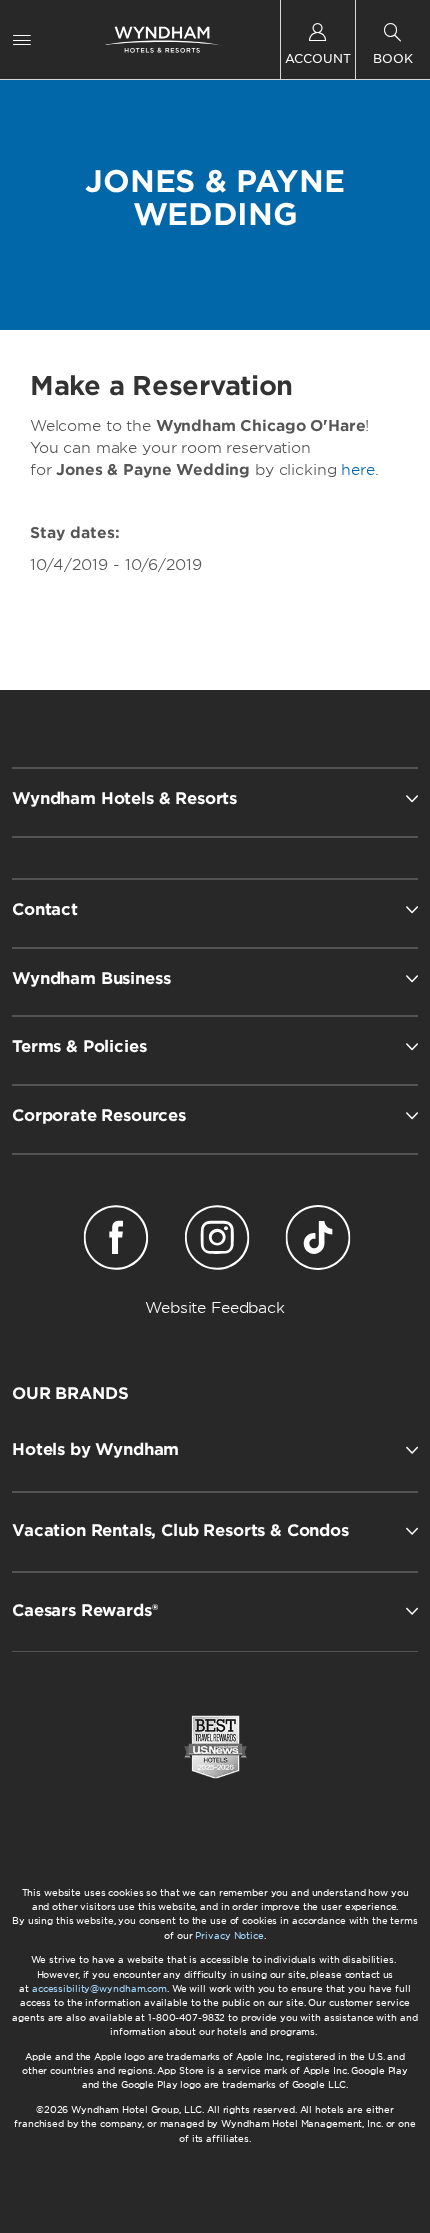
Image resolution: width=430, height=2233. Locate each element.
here (357, 470)
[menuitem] (22, 39)
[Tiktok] (317, 1241)
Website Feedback (215, 1308)
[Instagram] (217, 1241)
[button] (215, 1450)
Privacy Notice (229, 1935)
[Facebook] (116, 1241)
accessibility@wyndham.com (99, 1988)
